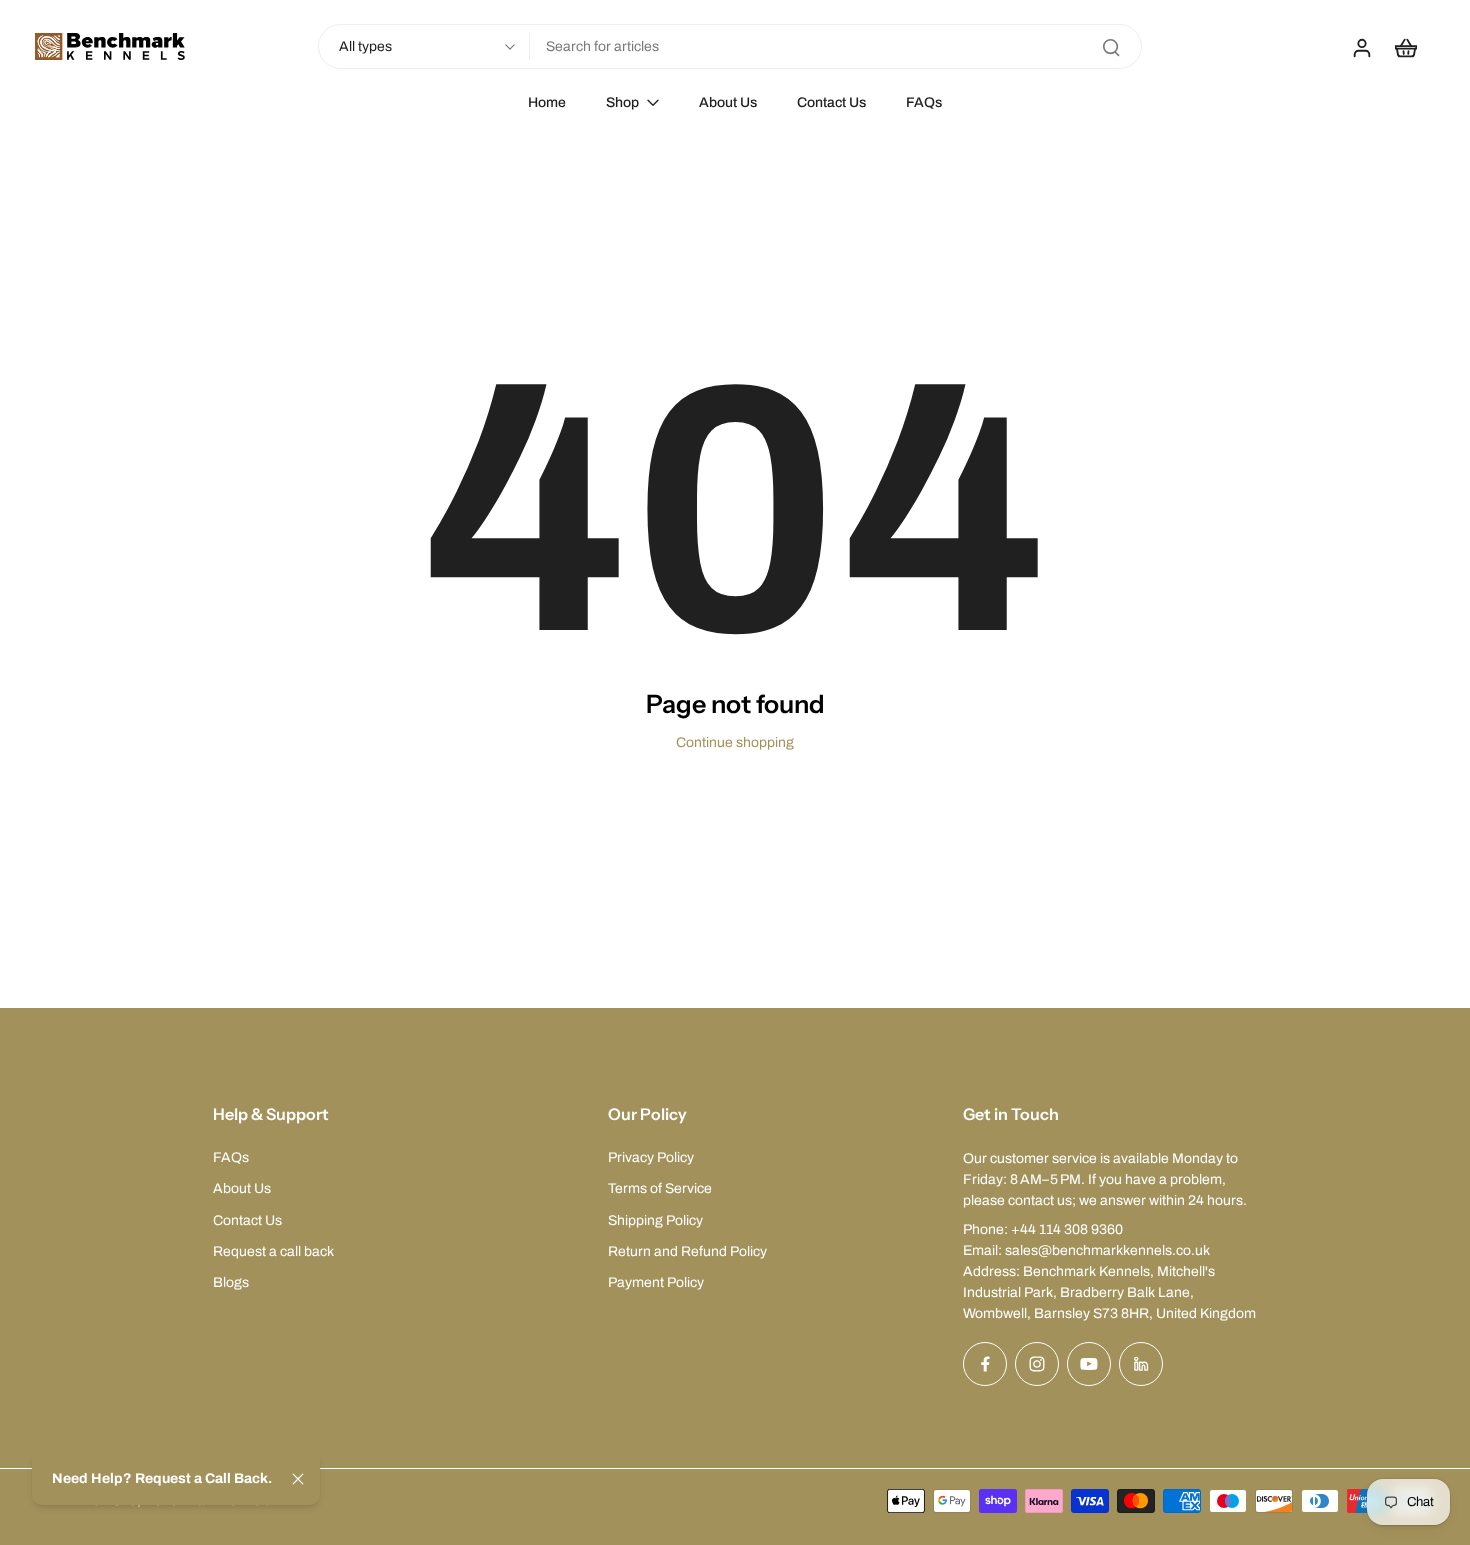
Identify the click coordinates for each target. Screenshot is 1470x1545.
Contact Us (247, 1220)
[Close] (298, 1479)
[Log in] (1361, 47)
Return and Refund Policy (687, 1251)
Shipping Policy (655, 1220)
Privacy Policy (651, 1157)
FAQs (231, 1157)
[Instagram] (1037, 1364)
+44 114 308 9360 (1067, 1229)
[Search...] (1111, 47)
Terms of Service (660, 1188)
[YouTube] (1089, 1364)
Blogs (231, 1282)
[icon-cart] (1405, 47)
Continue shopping (735, 742)
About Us (242, 1188)
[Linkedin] (1141, 1364)
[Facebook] (985, 1364)
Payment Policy (656, 1282)
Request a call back (273, 1251)
